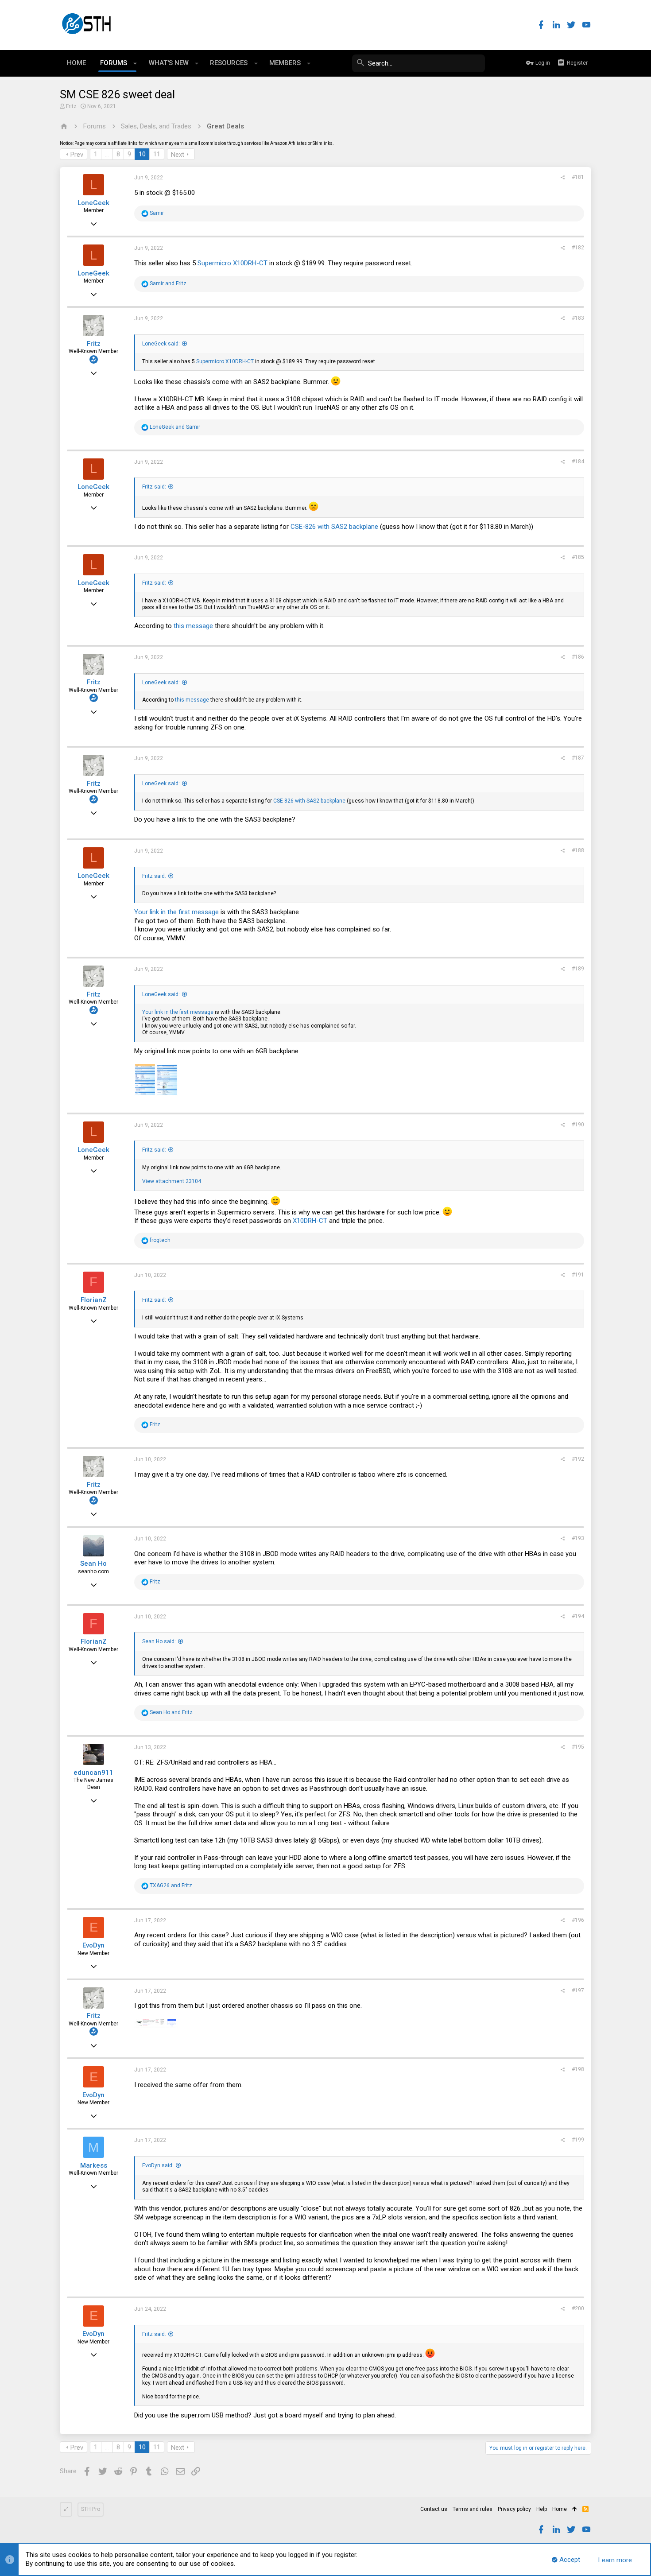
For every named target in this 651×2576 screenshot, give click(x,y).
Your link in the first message (176, 912)
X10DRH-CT (310, 1221)
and (168, 283)
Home (560, 2509)
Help (542, 2509)
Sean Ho (93, 1563)
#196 (578, 1920)
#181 (578, 177)
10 (142, 154)
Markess (94, 2165)
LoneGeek (93, 203)
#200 (578, 2308)
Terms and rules (473, 2509)
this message (193, 626)
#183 (578, 318)
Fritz (71, 106)
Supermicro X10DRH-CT (232, 263)
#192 (578, 1459)
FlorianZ (94, 1300)
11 (157, 154)
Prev (77, 155)
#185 (578, 557)
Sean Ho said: (159, 1641)
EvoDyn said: (158, 2165)
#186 (578, 657)
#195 (578, 1747)
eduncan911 (93, 1773)
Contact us (434, 2509)
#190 (578, 1125)
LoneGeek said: (161, 344)
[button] (135, 63)
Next (178, 155)
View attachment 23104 (172, 1181)
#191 (578, 1275)
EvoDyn (93, 1945)
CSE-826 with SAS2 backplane (334, 527)
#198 (578, 2069)
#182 (578, 248)
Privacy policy (514, 2509)
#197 (578, 1990)
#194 (578, 1616)
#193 (578, 1538)
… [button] (107, 154)
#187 (578, 758)
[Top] (575, 2510)
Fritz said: (154, 487)
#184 (578, 462)
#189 (578, 969)
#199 (578, 2140)
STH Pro (91, 2509)
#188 (578, 850)
